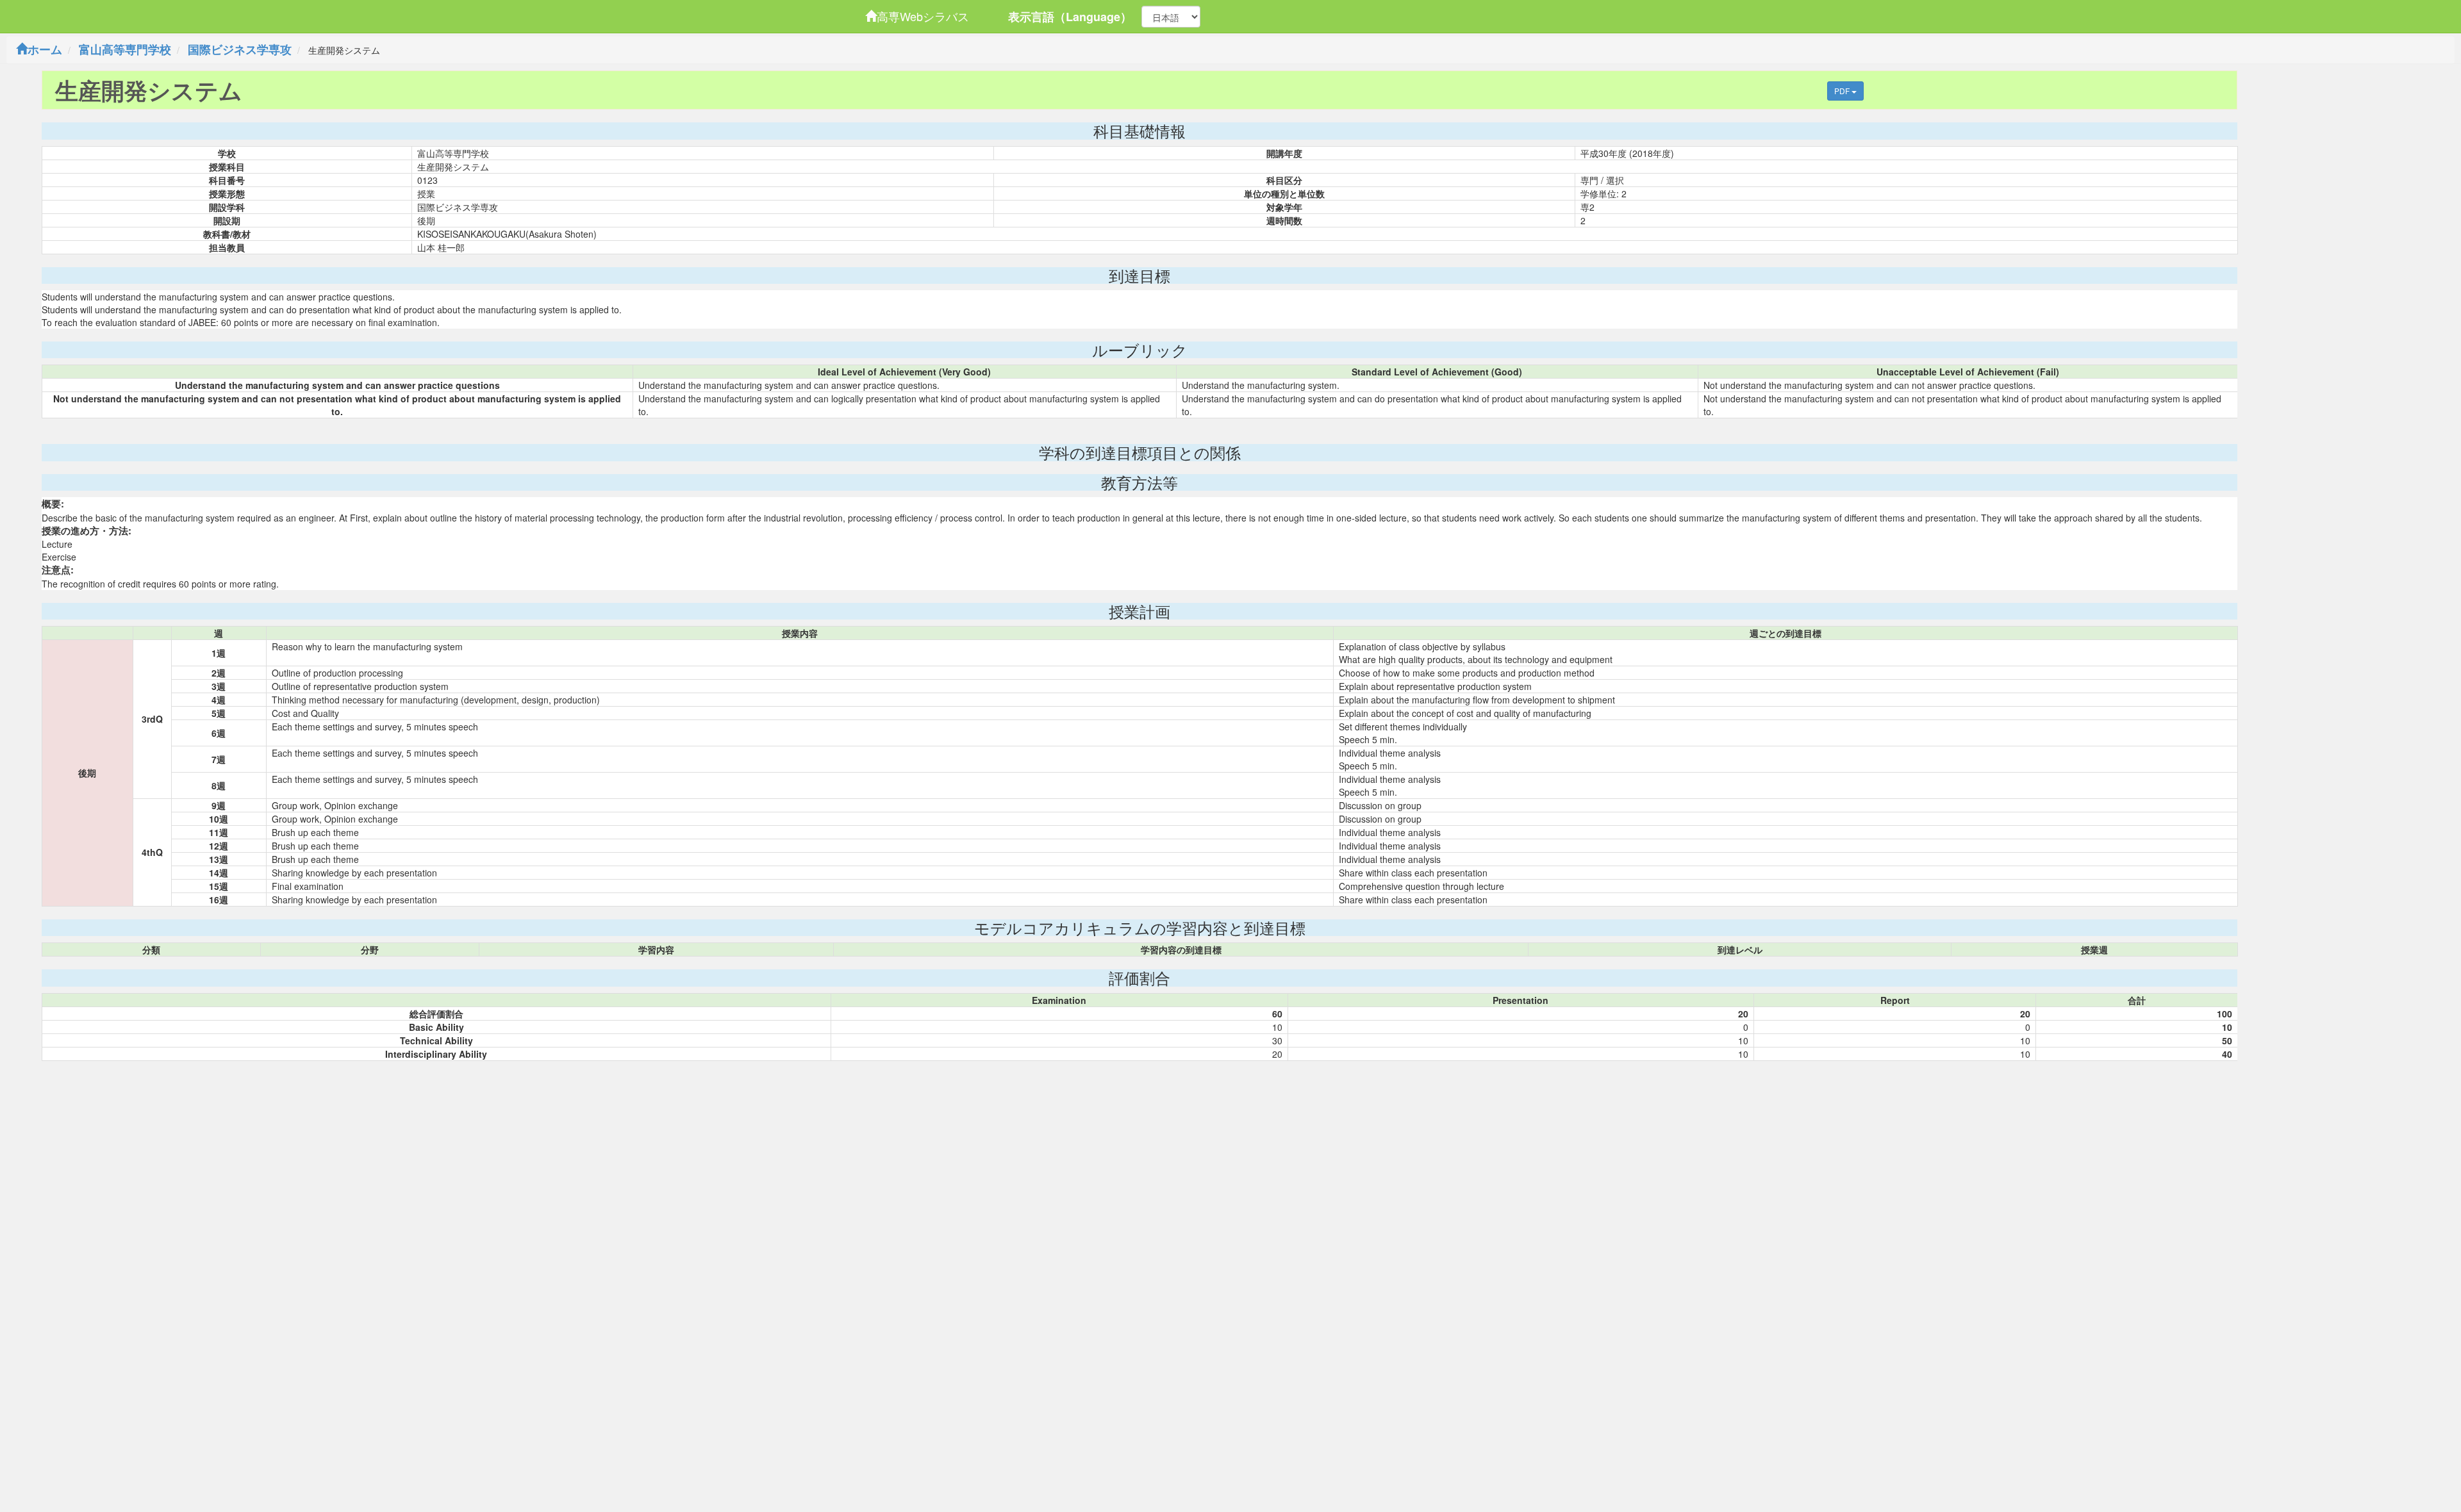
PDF (1843, 91)
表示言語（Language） (1070, 17)
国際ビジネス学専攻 (240, 49)
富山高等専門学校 (125, 49)
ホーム (45, 49)
